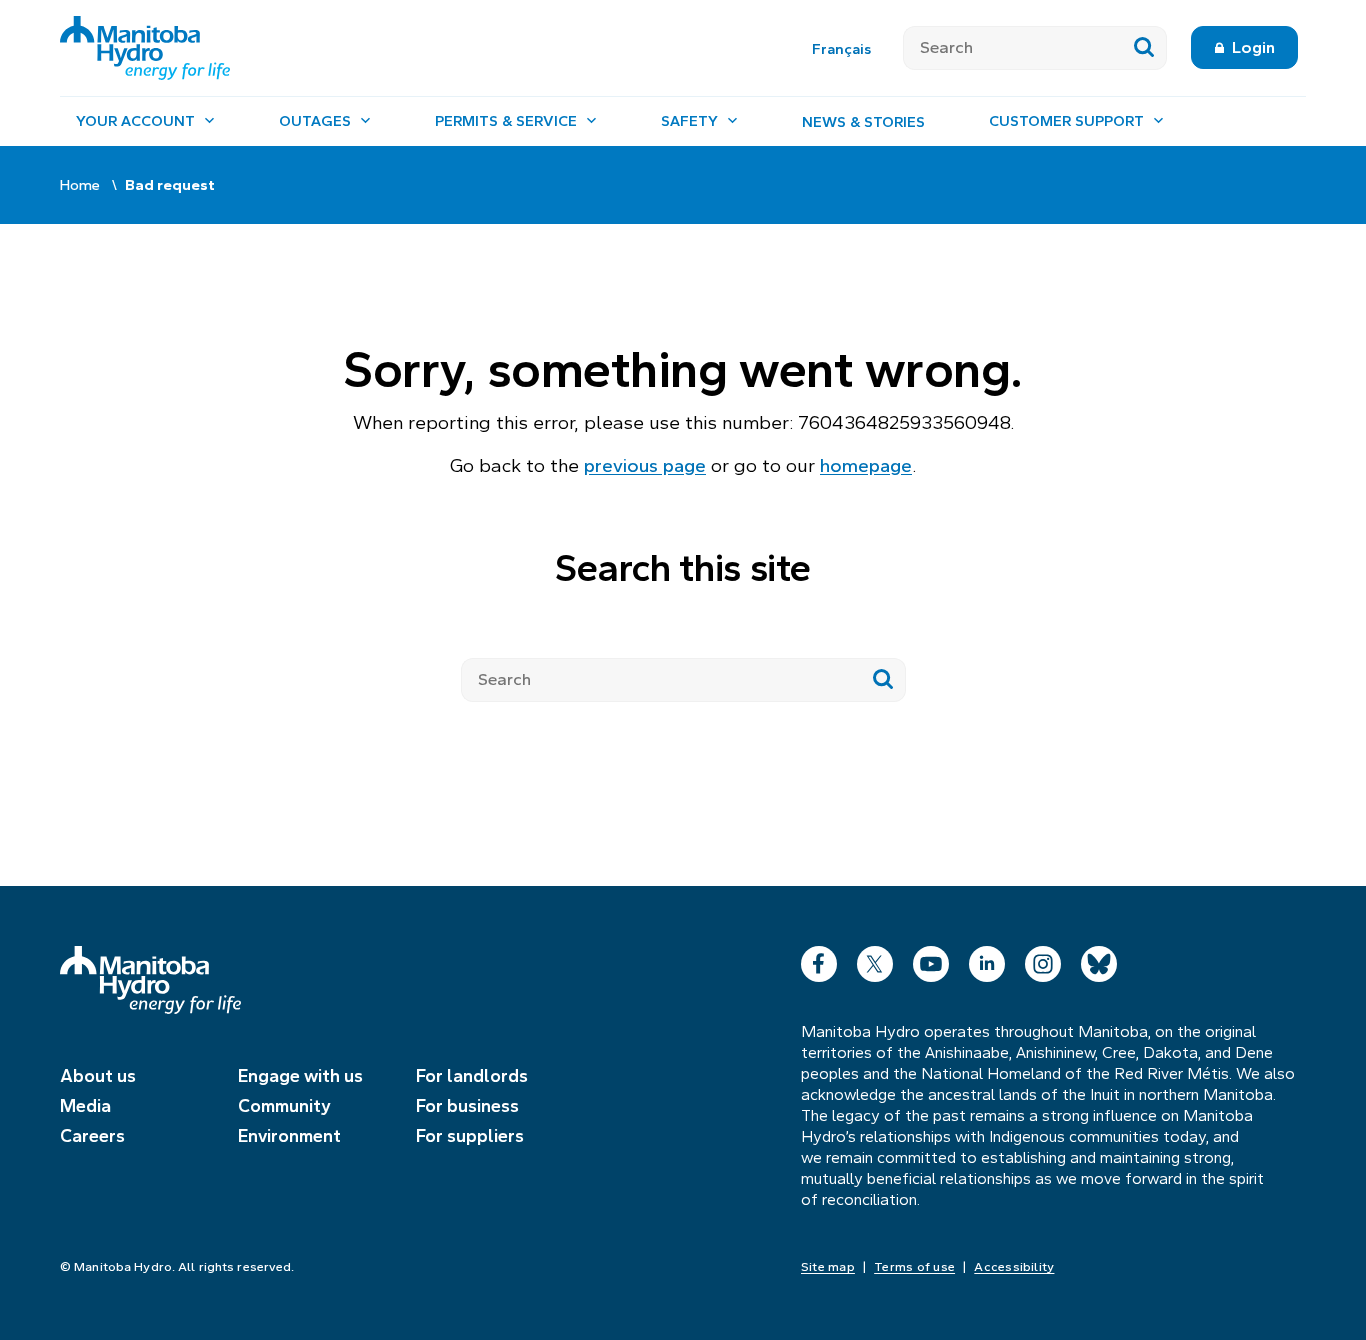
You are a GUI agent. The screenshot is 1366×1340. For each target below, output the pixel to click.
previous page (645, 465)
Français (841, 49)
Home (80, 185)
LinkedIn (987, 959)
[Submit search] (1144, 48)
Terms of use (914, 1267)
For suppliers (470, 1136)
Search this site (683, 568)
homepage (866, 465)
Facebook (819, 959)
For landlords (472, 1076)
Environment (289, 1136)
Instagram (1043, 959)
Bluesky (1099, 959)
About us (98, 1076)
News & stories (863, 122)
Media (85, 1106)
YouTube (931, 959)
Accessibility (1014, 1267)
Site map (828, 1267)
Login (1253, 47)
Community (284, 1106)
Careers (92, 1136)
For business (467, 1106)
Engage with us (300, 1076)
